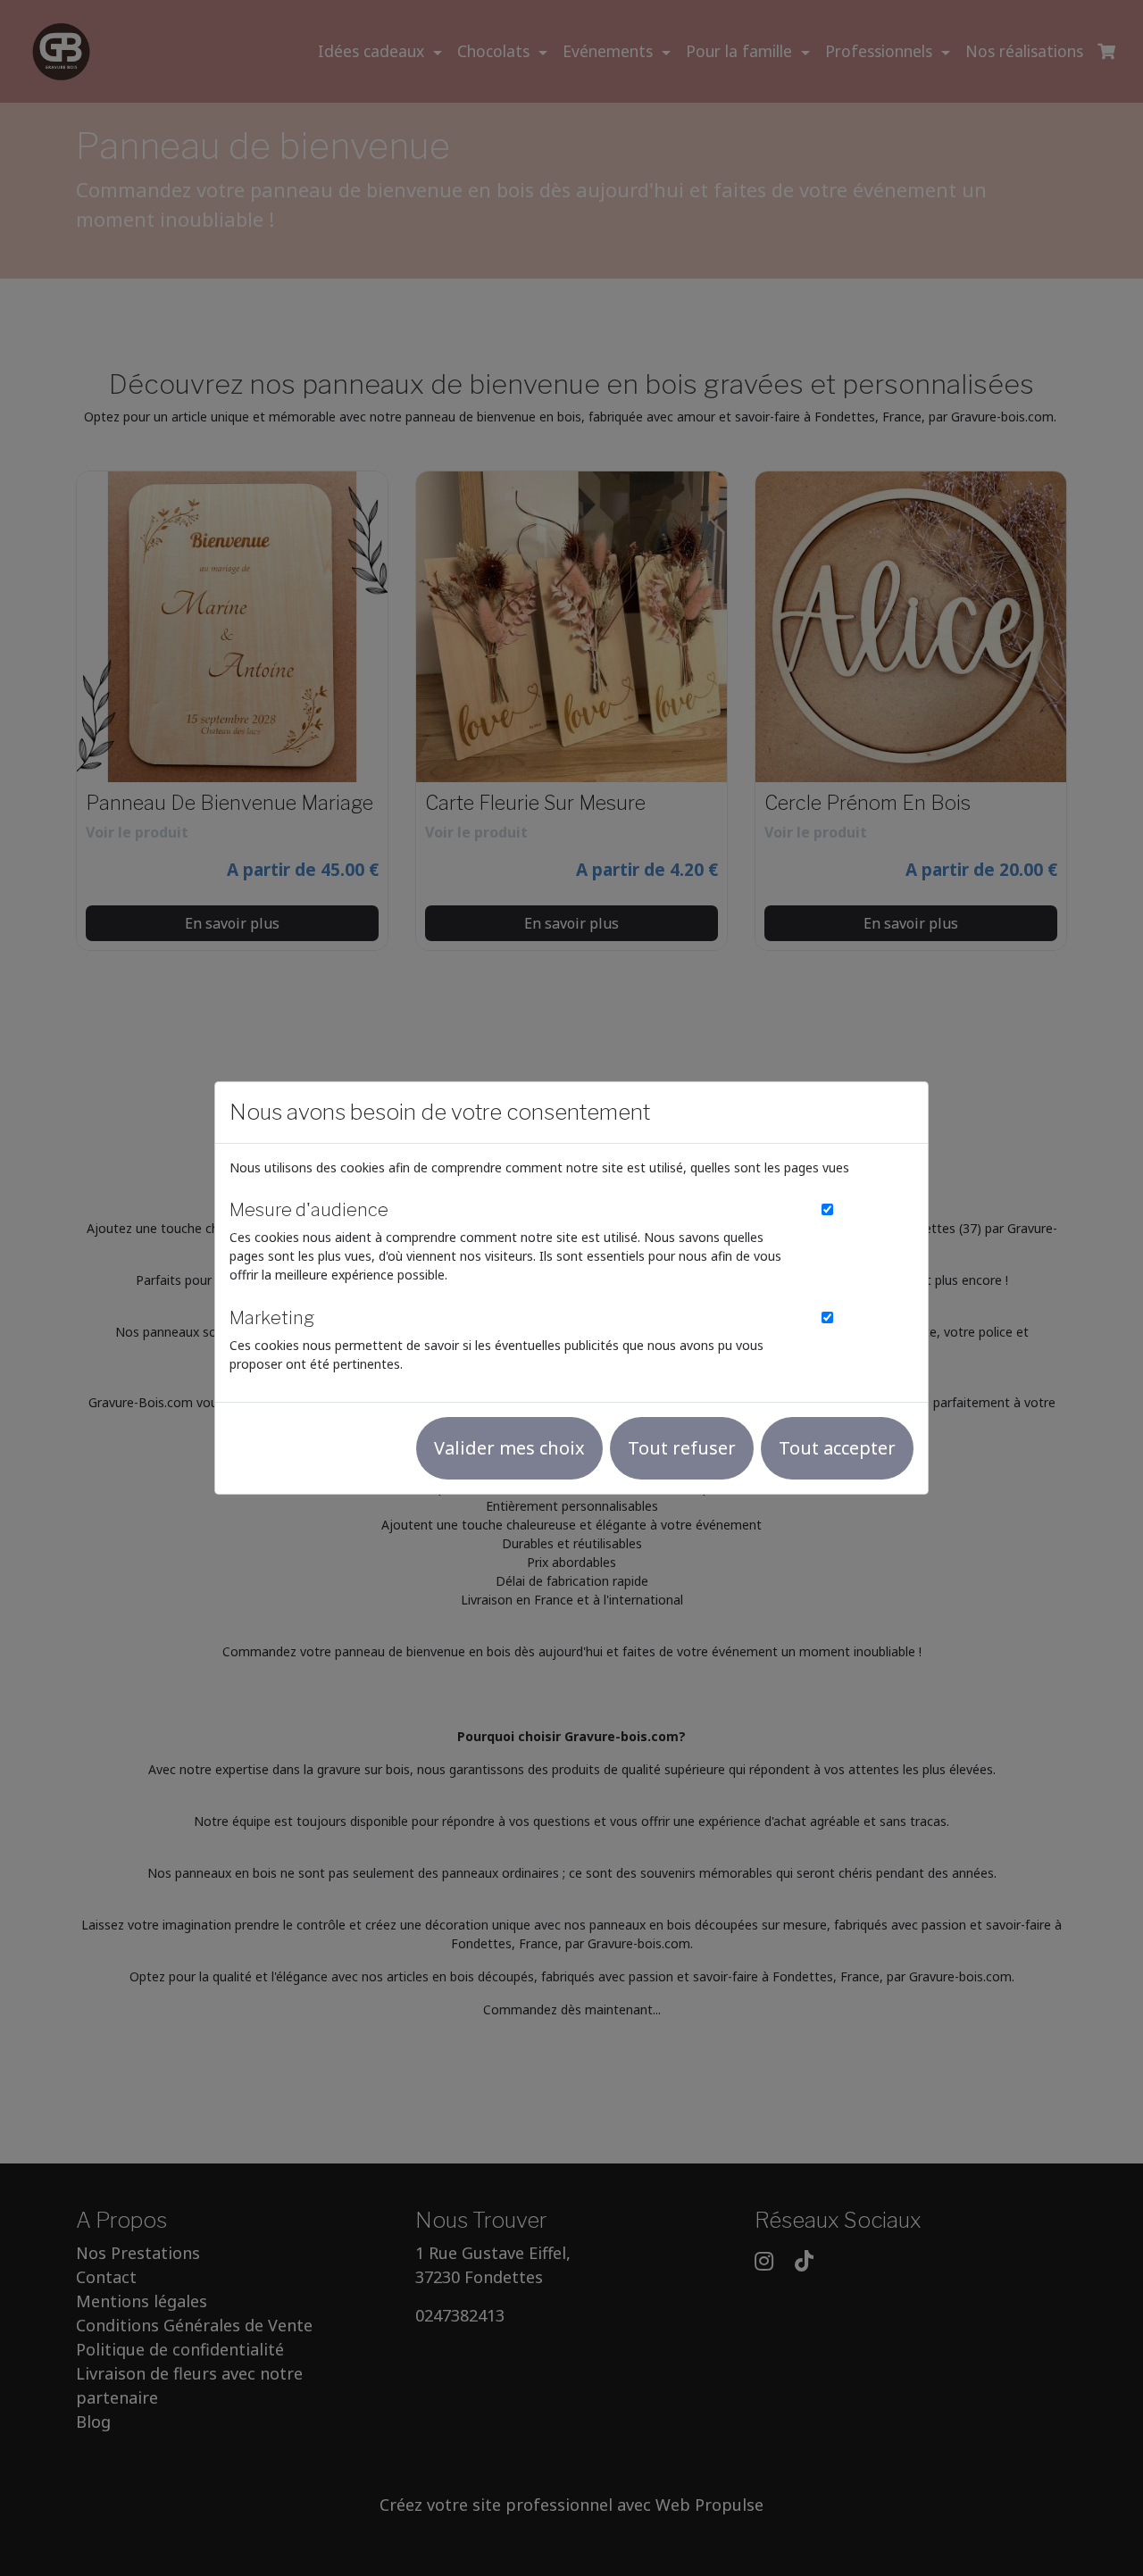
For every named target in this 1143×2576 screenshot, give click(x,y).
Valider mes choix (509, 1448)
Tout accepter (837, 1448)
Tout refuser (682, 1448)
